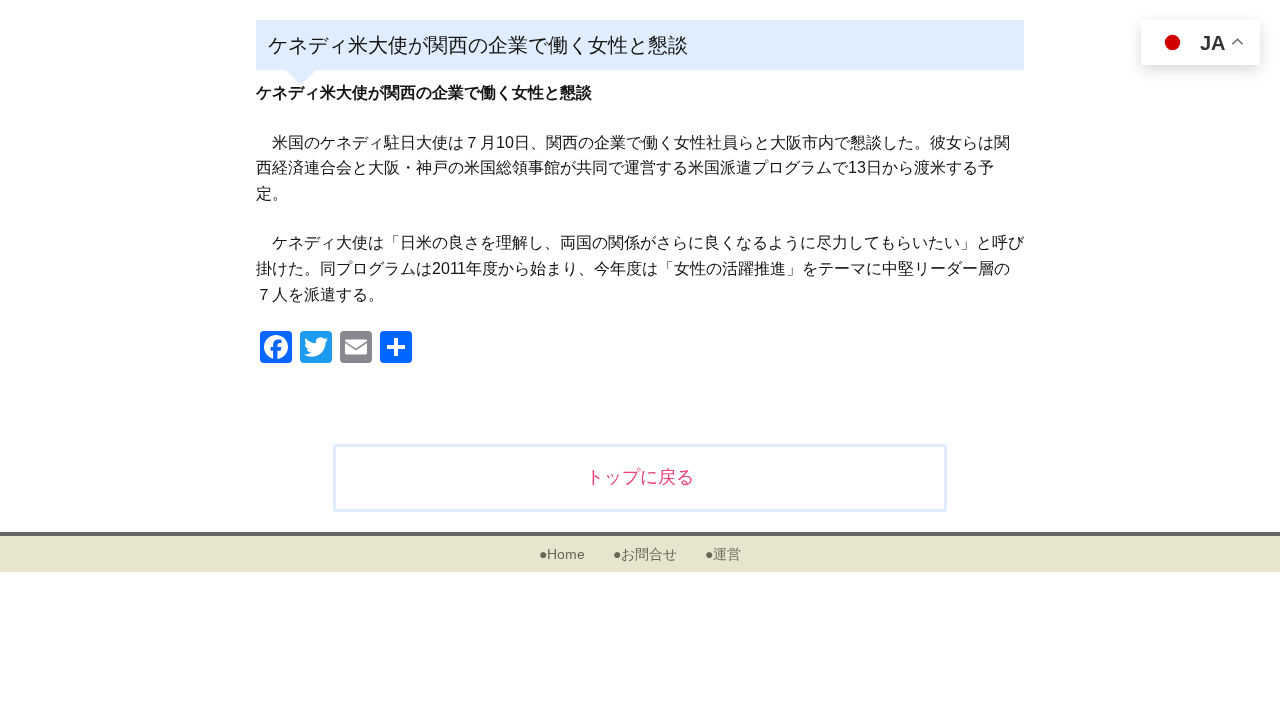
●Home (562, 554)
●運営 (723, 554)
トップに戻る (640, 477)
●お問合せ (645, 554)
